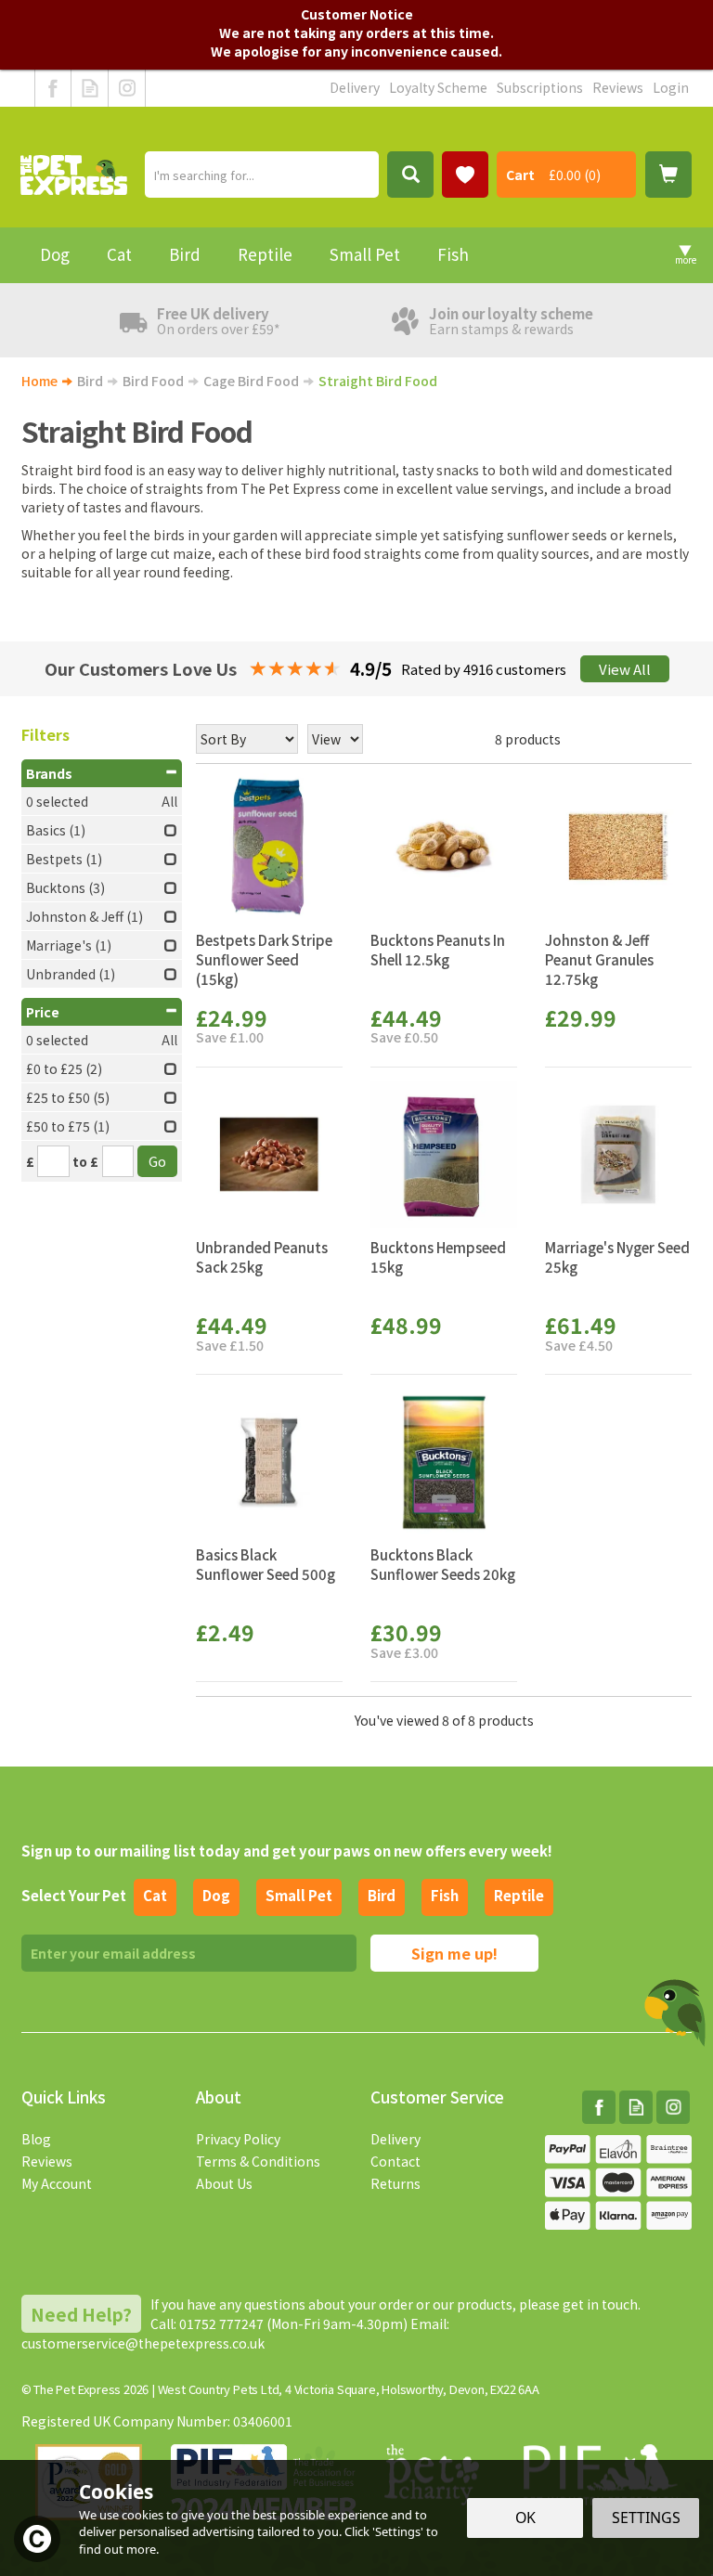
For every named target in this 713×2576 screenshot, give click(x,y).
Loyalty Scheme (438, 87)
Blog (36, 2139)
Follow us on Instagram (127, 88)
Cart (520, 175)
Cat (155, 1895)
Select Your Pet (74, 1895)
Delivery (395, 2139)
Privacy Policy (238, 2139)
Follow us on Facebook (53, 88)
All (169, 801)
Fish (445, 1895)
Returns (395, 2183)
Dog (216, 1895)
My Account (57, 2183)
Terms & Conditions (258, 2161)
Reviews (47, 2161)
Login (671, 87)
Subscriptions (540, 87)
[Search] (410, 175)
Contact (395, 2161)
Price (43, 1012)
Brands (49, 773)
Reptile (519, 1895)
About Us (224, 2183)
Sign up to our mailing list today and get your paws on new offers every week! (287, 1851)
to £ (85, 1161)
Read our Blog (90, 88)
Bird (382, 1895)
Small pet (299, 1895)
